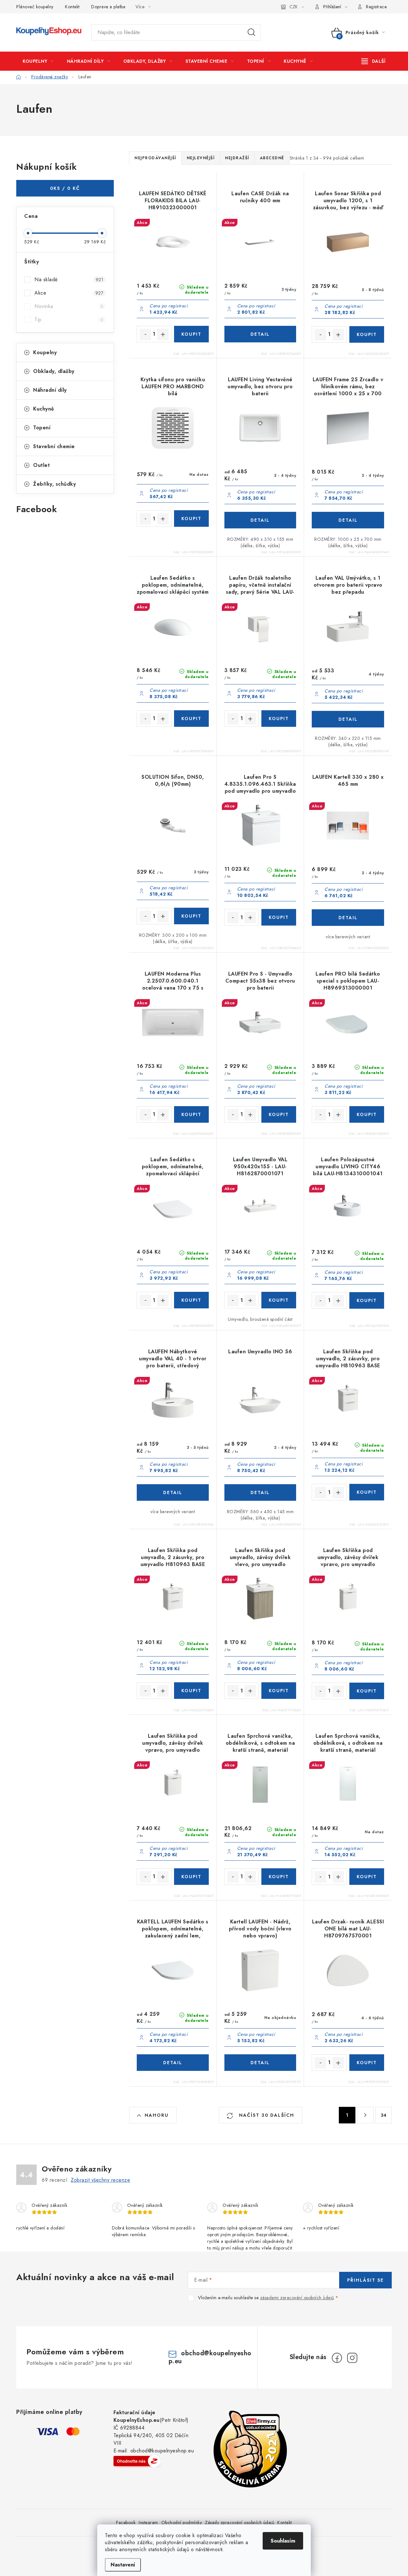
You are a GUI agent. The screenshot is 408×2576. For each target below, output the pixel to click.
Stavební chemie (54, 446)
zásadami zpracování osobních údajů (297, 2298)
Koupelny (45, 352)
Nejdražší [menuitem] (237, 158)
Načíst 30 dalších (266, 2115)
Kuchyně (44, 409)
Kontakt (72, 7)
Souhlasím (283, 2541)
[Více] (373, 61)
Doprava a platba (108, 7)
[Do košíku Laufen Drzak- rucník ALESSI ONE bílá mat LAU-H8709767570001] (367, 2063)
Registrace (376, 7)
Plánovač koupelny (35, 7)
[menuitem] (38, 61)
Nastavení (123, 2565)
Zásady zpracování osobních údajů (240, 2522)
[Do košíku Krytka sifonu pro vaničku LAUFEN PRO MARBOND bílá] (191, 519)
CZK (294, 7)
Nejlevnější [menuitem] (201, 158)
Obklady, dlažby (54, 371)
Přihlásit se (365, 2280)
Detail (260, 334)
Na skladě (69, 279)
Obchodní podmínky (182, 2522)
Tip (69, 320)
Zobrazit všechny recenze (100, 2180)
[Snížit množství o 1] (145, 334)
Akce (69, 293)
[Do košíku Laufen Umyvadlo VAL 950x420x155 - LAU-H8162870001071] (279, 1300)
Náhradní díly (50, 390)
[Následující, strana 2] (365, 2115)
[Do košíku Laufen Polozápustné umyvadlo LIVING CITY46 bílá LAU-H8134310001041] (367, 1300)
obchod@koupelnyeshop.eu (210, 2357)
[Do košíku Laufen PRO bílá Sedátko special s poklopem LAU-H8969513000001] (367, 1114)
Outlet (41, 465)
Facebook (126, 2522)
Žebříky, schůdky (55, 484)
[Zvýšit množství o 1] (163, 334)
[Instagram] (352, 2358)
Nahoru (157, 2115)
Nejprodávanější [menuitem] (155, 158)
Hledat (251, 32)
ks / (65, 188)
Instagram (148, 2522)
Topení (42, 428)
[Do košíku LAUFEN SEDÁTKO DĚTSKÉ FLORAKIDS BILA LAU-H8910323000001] (191, 334)
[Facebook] (337, 2358)
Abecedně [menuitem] (272, 158)
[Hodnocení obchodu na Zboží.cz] (137, 2461)
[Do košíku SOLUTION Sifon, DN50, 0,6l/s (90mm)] (191, 916)
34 (384, 2115)
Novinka (69, 306)
